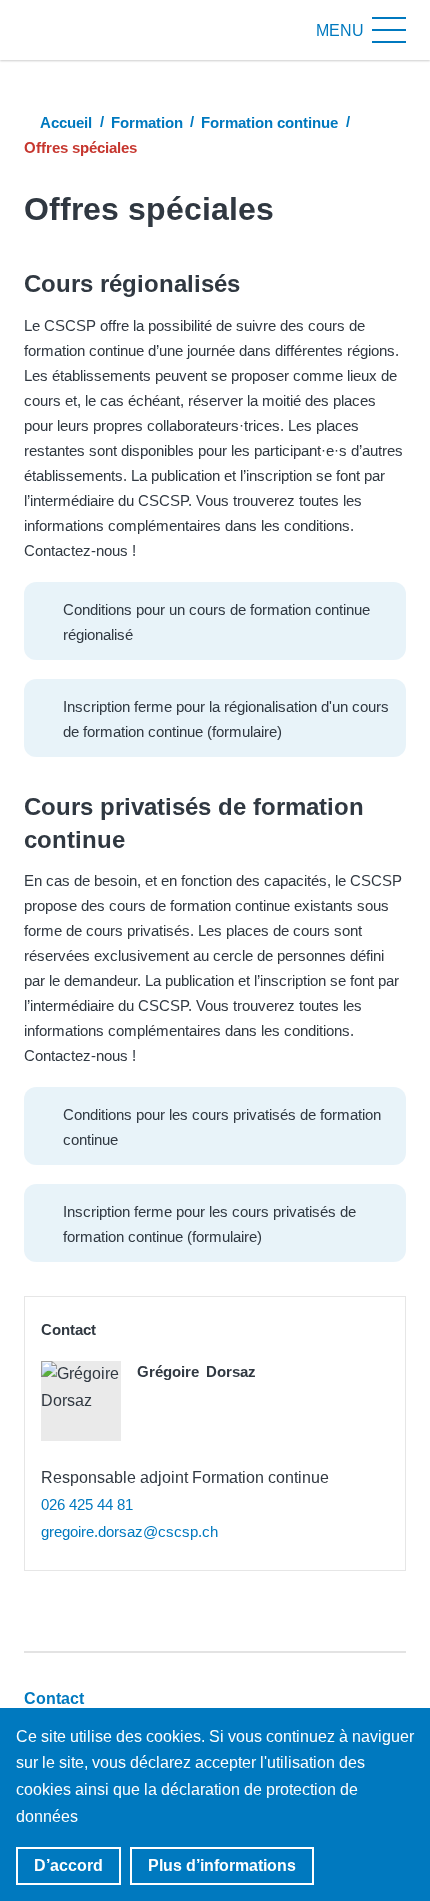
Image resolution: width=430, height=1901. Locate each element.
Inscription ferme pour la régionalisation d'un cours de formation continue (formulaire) (226, 719)
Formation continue (269, 122)
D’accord (68, 1865)
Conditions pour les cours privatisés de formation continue (222, 1127)
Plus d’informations (222, 1865)
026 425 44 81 (87, 1504)
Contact (54, 1698)
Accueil (66, 122)
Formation (147, 122)
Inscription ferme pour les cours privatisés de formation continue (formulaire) (209, 1224)
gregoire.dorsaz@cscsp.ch (129, 1531)
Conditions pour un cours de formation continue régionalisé (216, 622)
